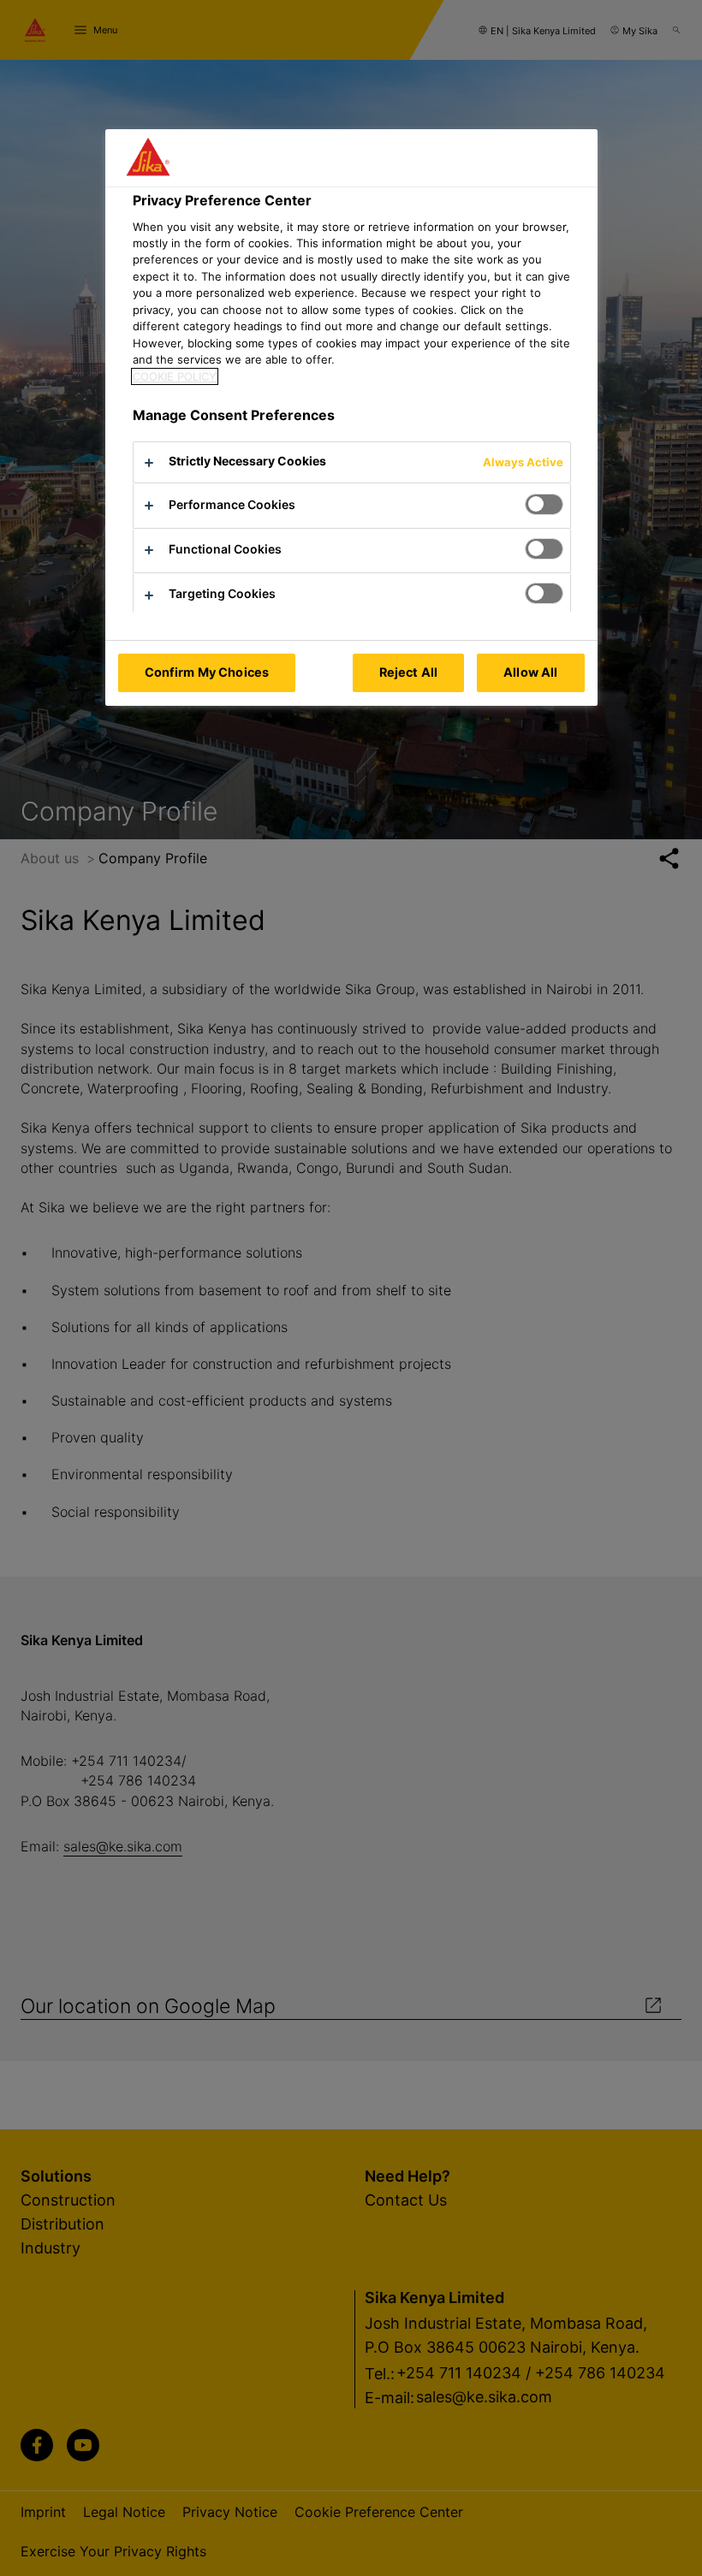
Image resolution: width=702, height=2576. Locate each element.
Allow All (530, 672)
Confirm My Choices (207, 672)
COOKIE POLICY (175, 376)
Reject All (408, 672)
